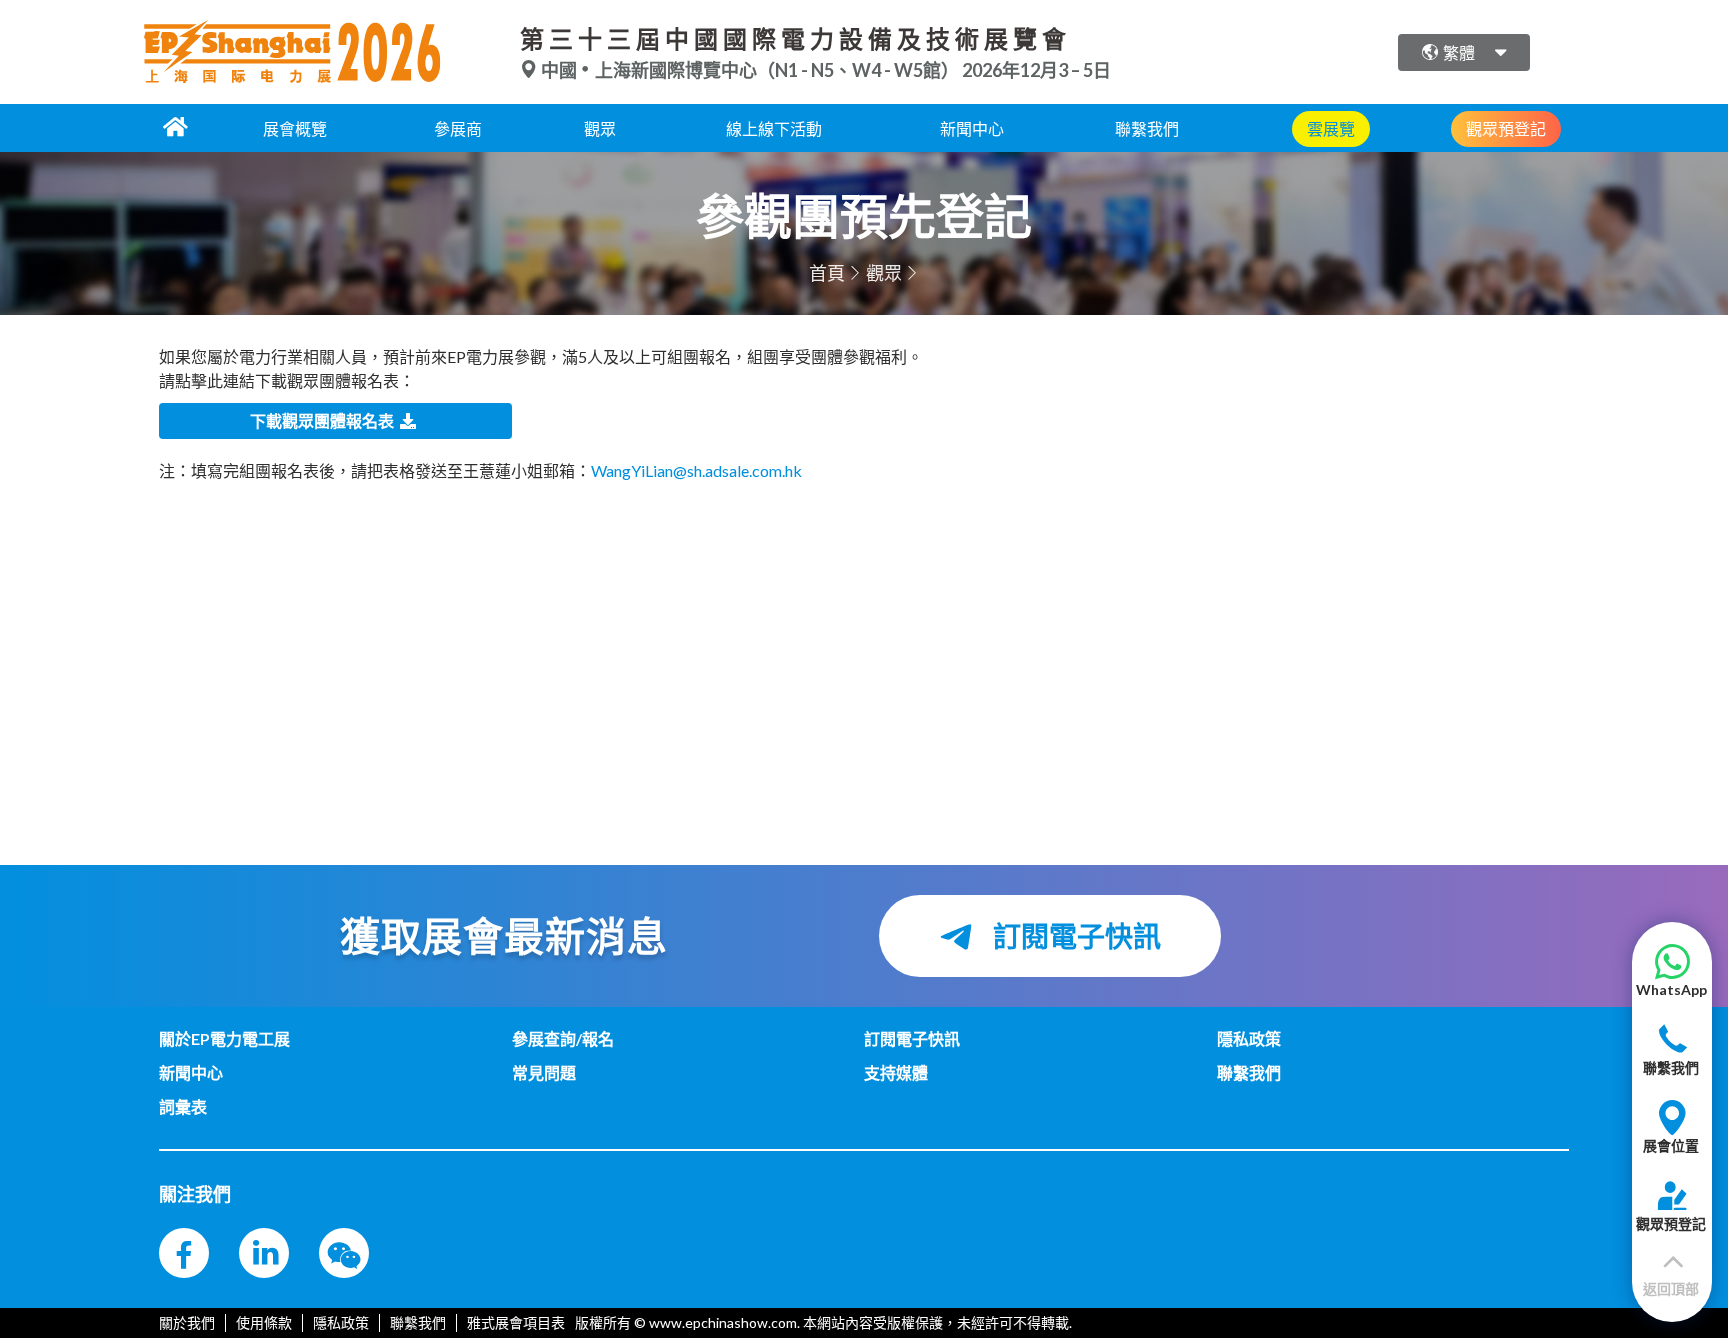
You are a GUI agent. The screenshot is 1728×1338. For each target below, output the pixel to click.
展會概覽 (295, 128)
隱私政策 (341, 1322)
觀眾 (600, 128)
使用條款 (264, 1322)
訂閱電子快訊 (1074, 936)
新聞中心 (972, 128)
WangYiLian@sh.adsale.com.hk (696, 470)
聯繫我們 (1147, 128)
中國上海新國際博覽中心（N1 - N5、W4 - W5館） (750, 70)
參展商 (458, 128)
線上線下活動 (774, 128)
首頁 (827, 273)
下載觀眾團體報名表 (325, 420)
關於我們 (187, 1322)
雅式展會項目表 (516, 1322)
